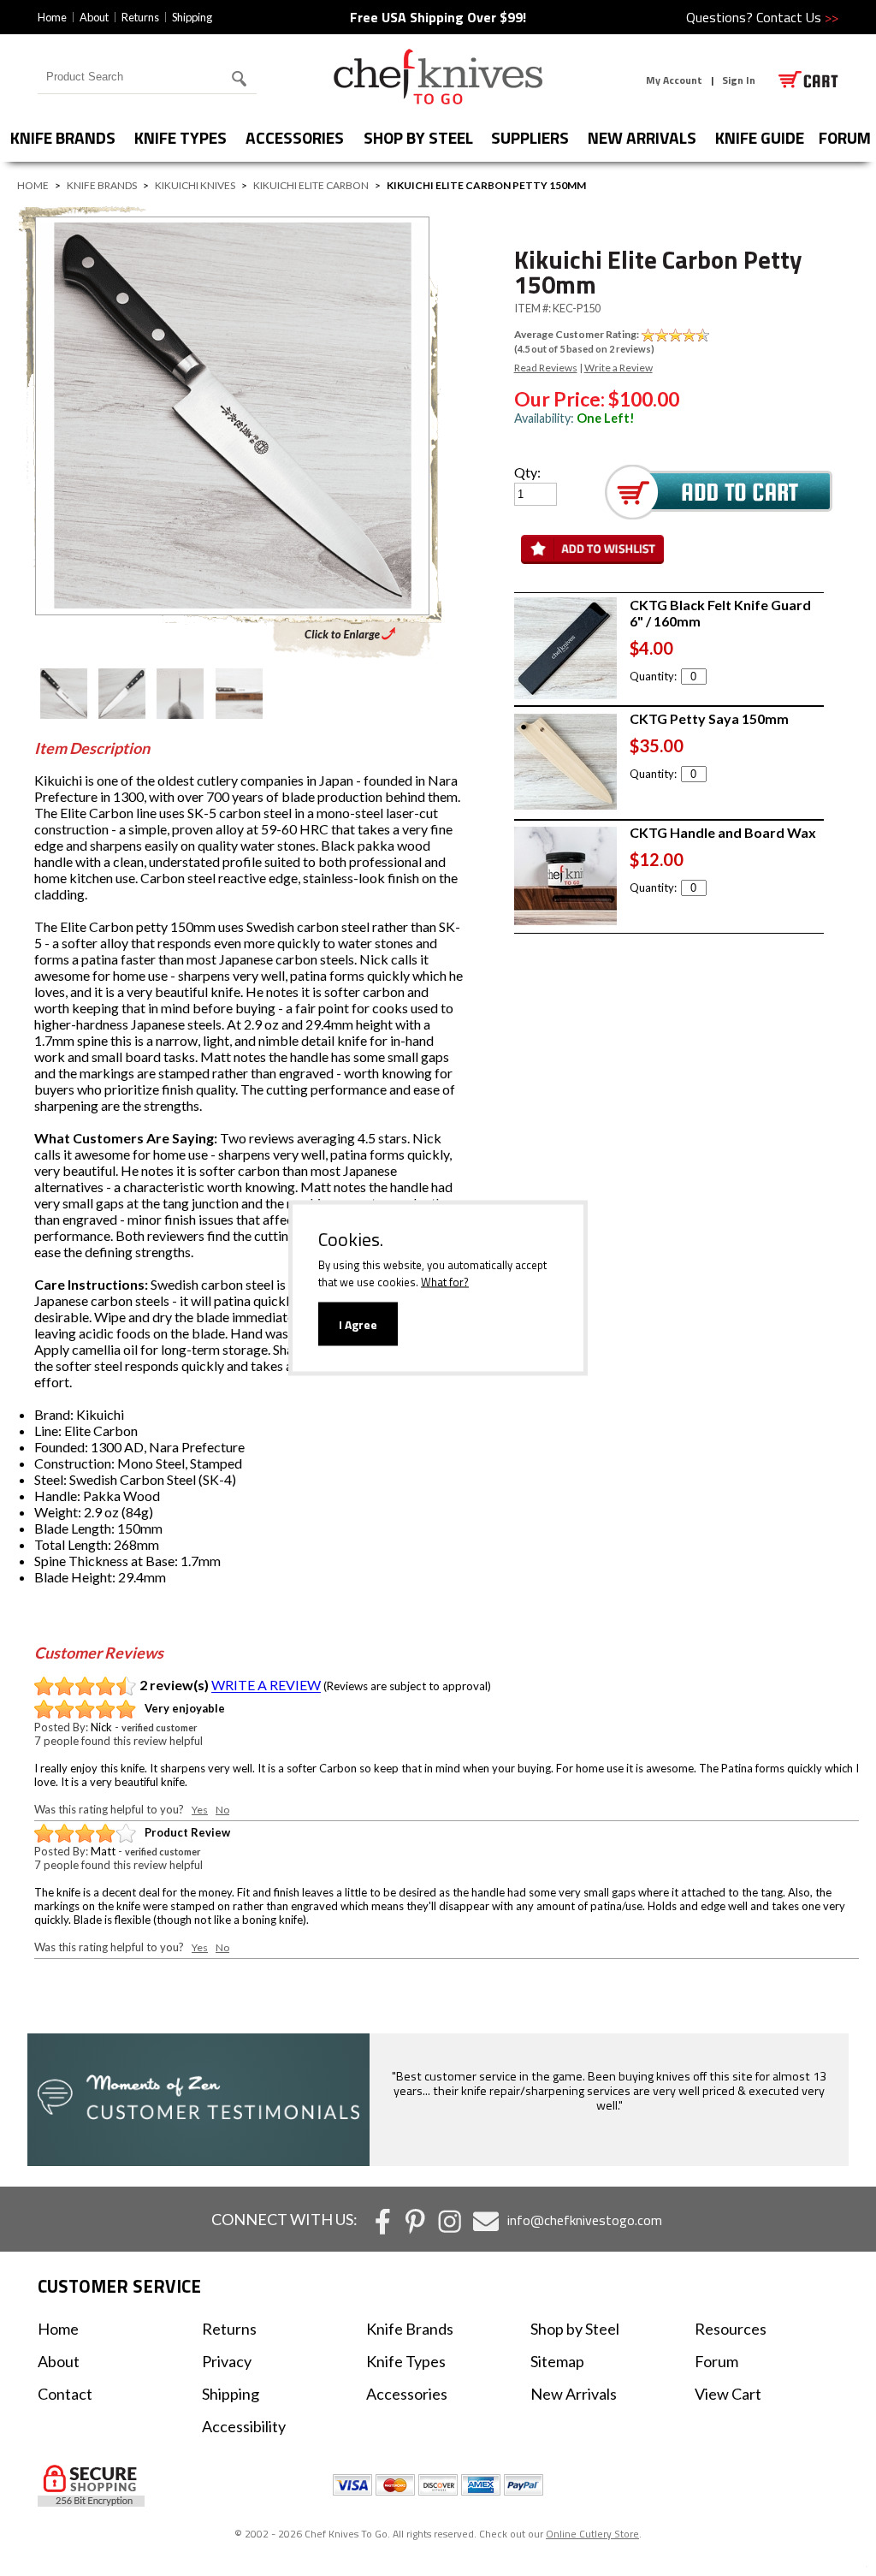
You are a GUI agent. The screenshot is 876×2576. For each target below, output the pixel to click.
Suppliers (530, 137)
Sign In (739, 80)
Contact (65, 2394)
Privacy (227, 2361)
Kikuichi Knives (195, 185)
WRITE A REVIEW (266, 1686)
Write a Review (619, 368)
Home (52, 17)
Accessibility (244, 2426)
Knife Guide (760, 137)
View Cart (728, 2394)
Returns (140, 17)
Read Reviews (546, 368)
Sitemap (557, 2361)
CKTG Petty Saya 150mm (709, 718)
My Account (674, 80)
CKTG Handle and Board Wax (723, 832)
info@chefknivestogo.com (585, 2220)
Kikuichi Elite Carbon (311, 185)
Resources (731, 2329)
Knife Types (181, 137)
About (94, 17)
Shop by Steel (418, 137)
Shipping (192, 17)
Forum (716, 2361)
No (222, 1810)
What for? (445, 1282)
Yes (200, 1810)
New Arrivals (642, 137)
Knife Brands (63, 137)
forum (845, 137)
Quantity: (653, 676)
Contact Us (797, 17)
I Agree (358, 1324)
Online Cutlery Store (592, 2534)
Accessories (295, 137)
